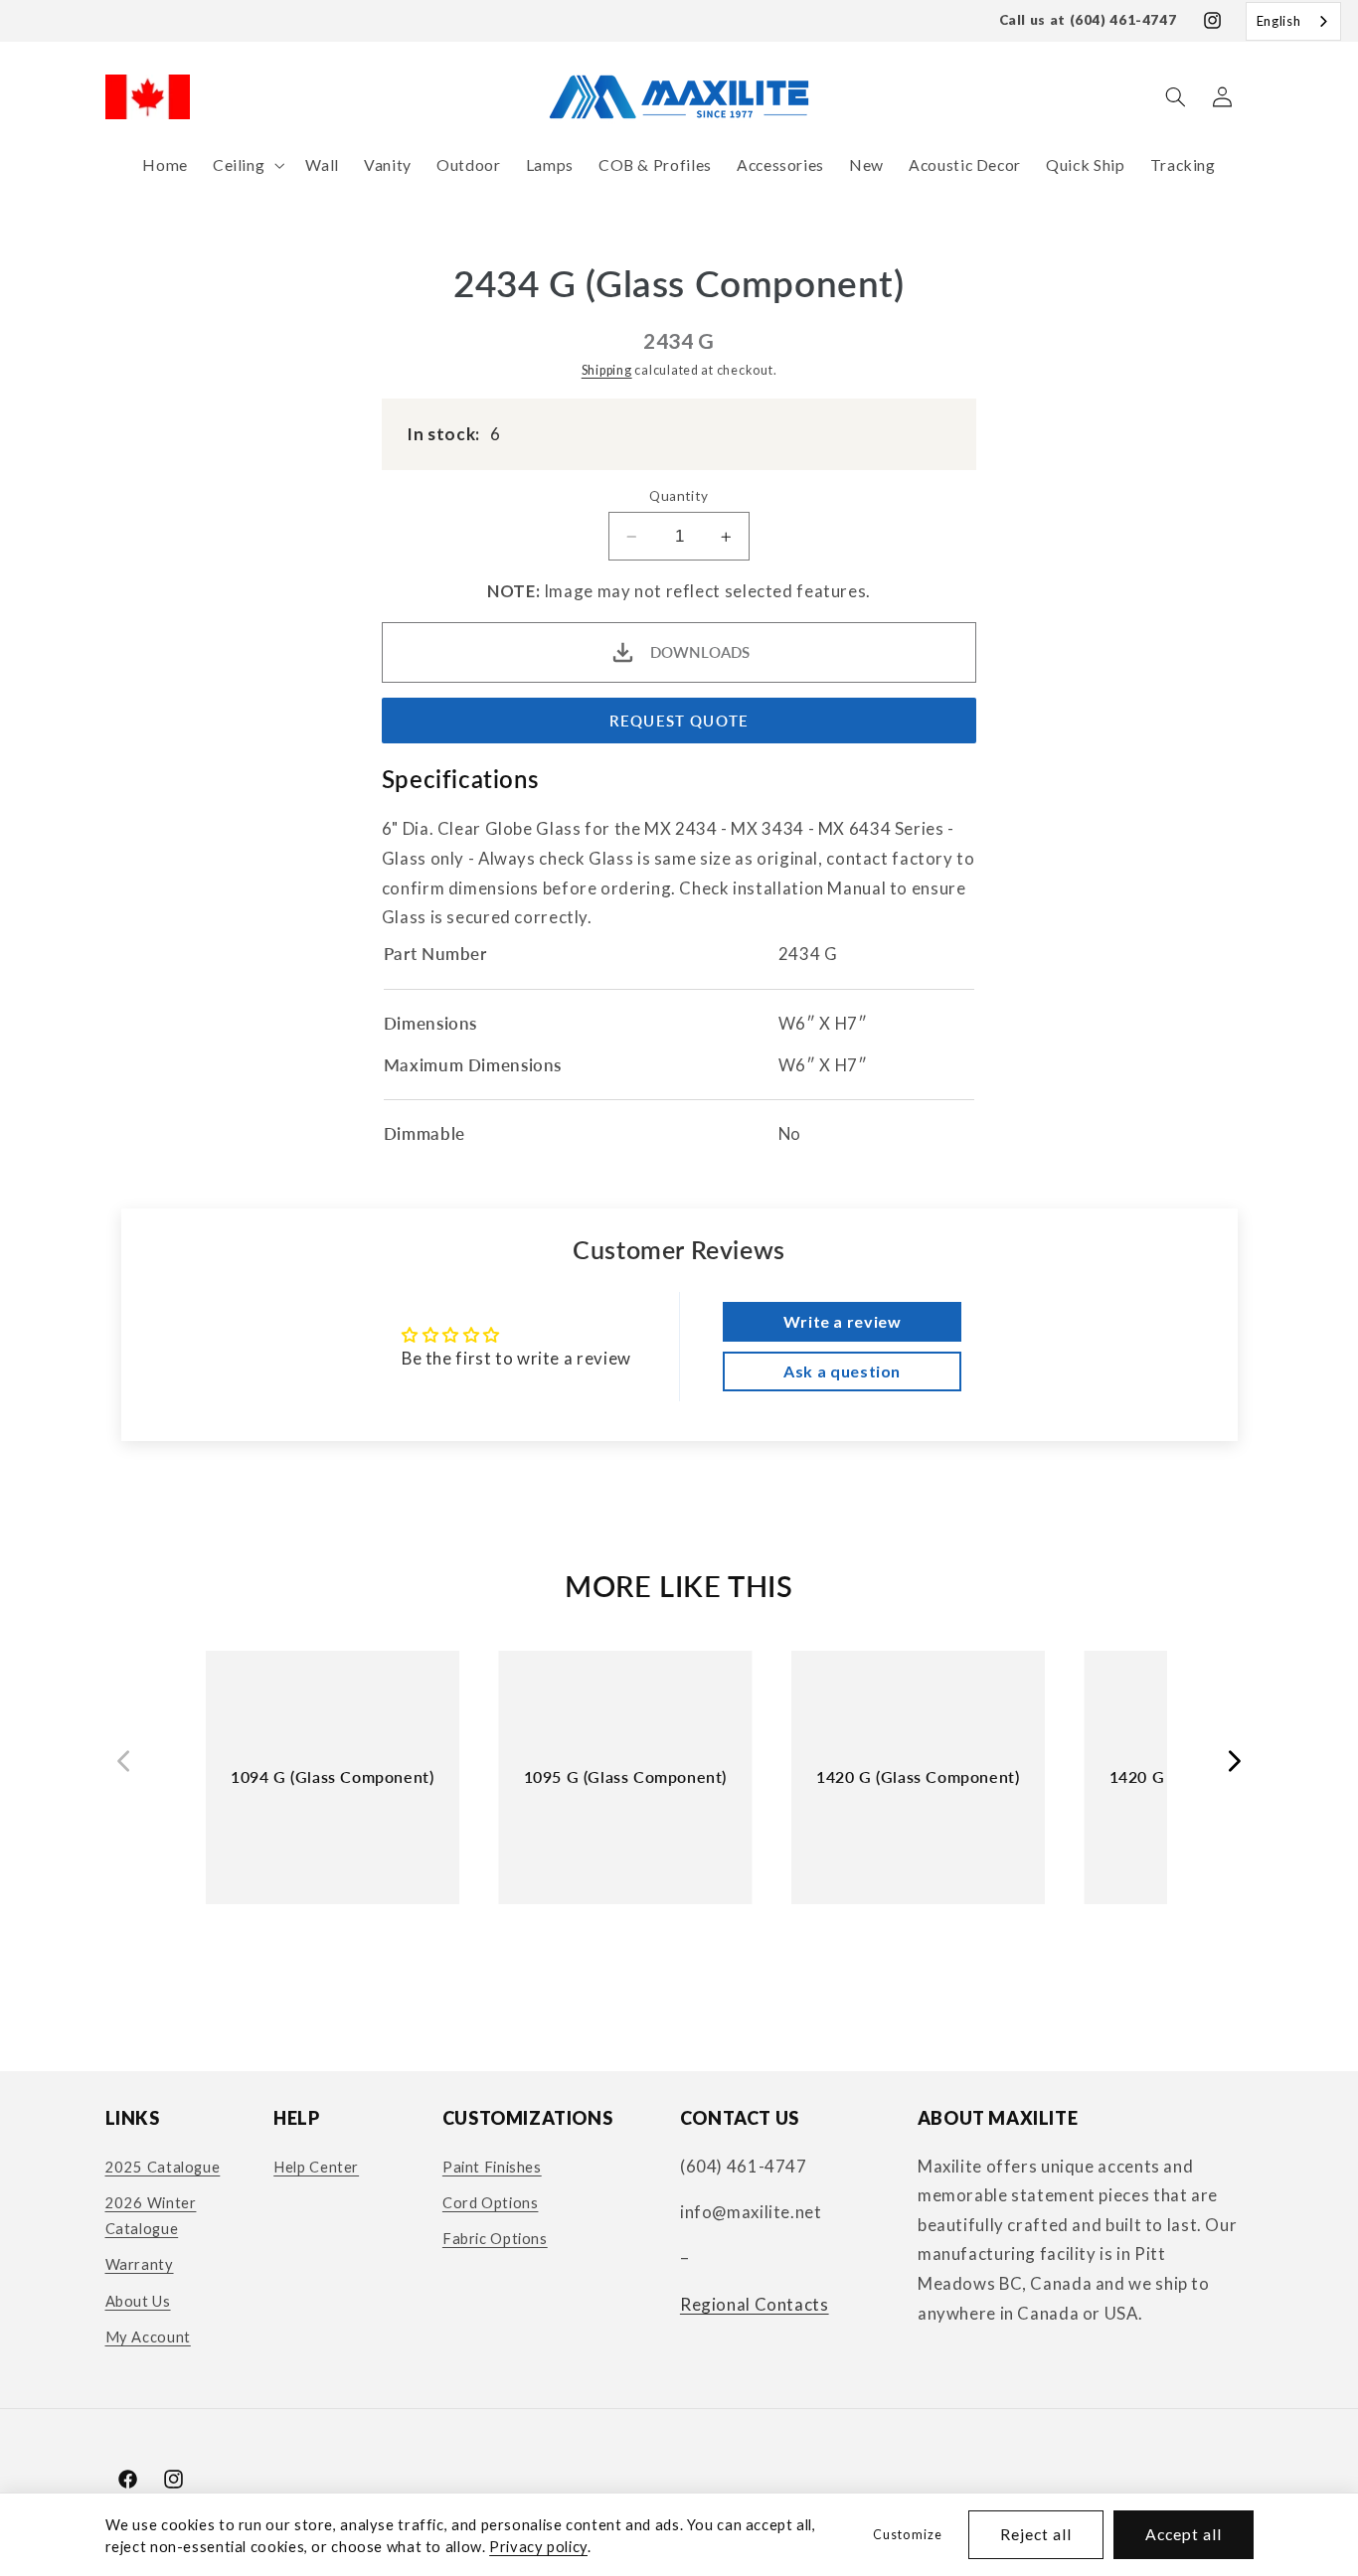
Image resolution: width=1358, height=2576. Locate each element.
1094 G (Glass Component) (332, 1776)
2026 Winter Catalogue (151, 2215)
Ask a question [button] (842, 1371)
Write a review (843, 1321)
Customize (907, 2535)
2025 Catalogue (163, 2167)
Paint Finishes (492, 2167)
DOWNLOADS (700, 652)
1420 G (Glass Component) (918, 1776)
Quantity (679, 496)
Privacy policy (538, 2546)
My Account (148, 2336)
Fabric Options (495, 2239)
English (1278, 21)
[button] (246, 165)
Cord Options (491, 2202)
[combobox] (1293, 21)
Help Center (316, 2167)
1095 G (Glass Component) (625, 1776)
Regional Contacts (755, 2304)
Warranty (140, 2264)
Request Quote (679, 722)
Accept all (1184, 2534)
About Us (138, 2301)
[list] (679, 1795)
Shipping (607, 370)
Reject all (1036, 2534)
